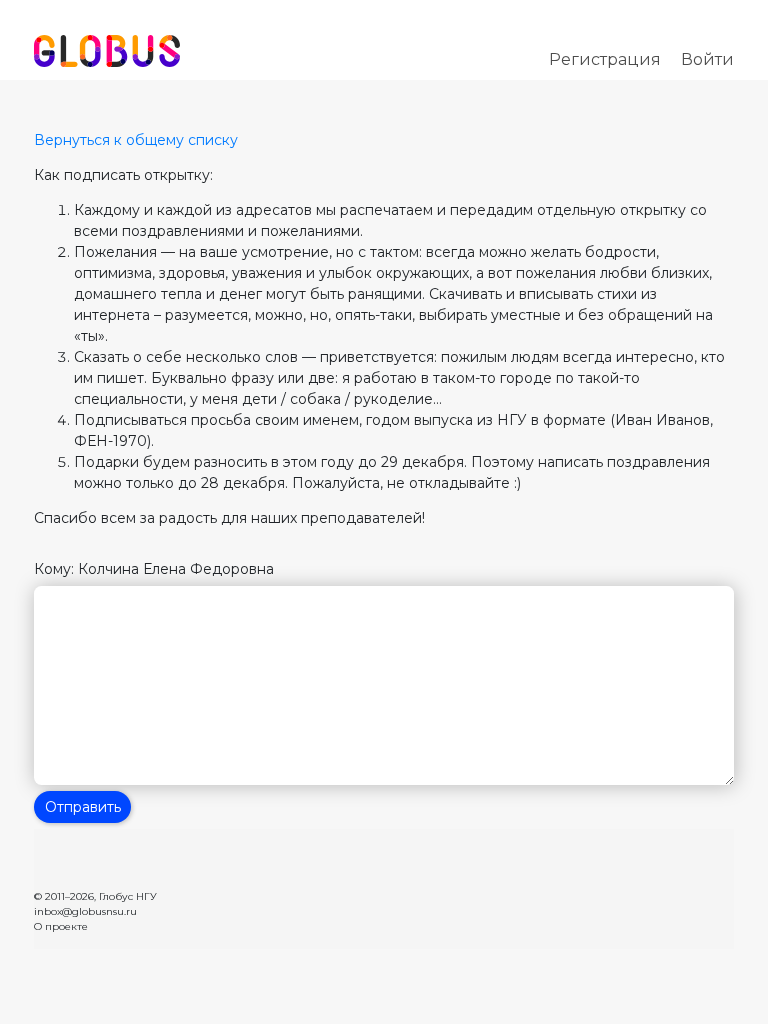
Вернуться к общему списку (136, 140)
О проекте (61, 926)
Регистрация (605, 59)
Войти (707, 59)
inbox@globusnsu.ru (85, 911)
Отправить (83, 807)
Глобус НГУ (128, 896)
